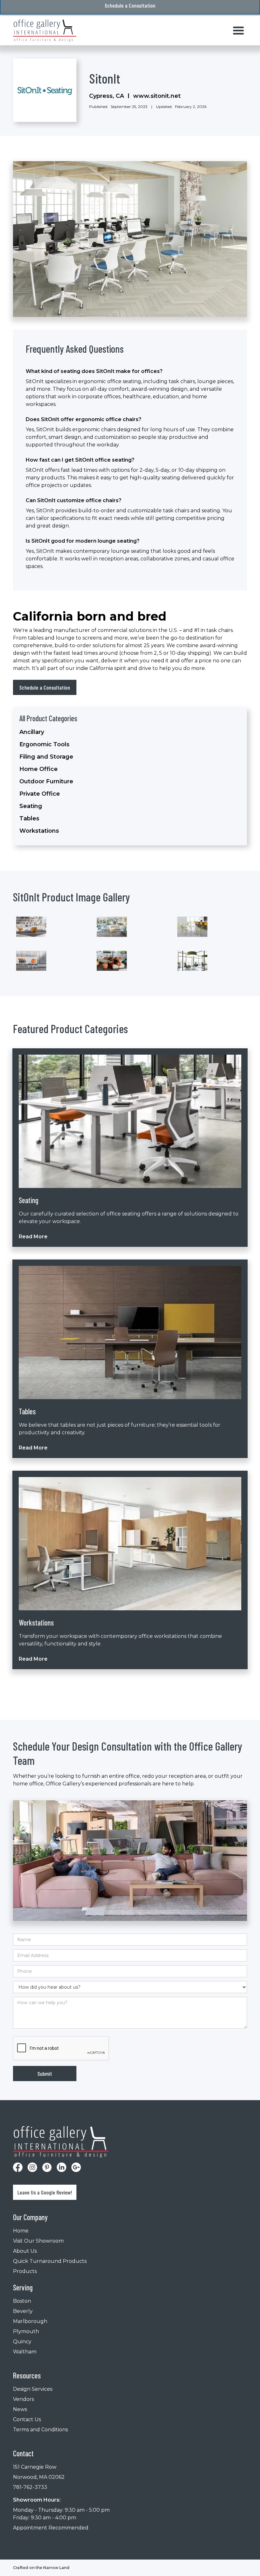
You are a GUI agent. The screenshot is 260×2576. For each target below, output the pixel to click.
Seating (31, 806)
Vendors (23, 2399)
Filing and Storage (46, 757)
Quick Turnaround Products (50, 2261)
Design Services (33, 2389)
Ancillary (32, 732)
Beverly (23, 2311)
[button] (238, 31)
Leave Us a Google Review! (45, 2192)
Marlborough (30, 2321)
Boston (22, 2301)
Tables (29, 818)
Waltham (25, 2352)
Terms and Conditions (40, 2430)
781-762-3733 (30, 2487)
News (20, 2409)
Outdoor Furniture (46, 781)
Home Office (39, 769)
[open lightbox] (31, 927)
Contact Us (27, 2419)
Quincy (22, 2342)
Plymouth (26, 2331)
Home (21, 2231)
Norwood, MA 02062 (39, 2477)
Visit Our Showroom (38, 2241)
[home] (45, 31)
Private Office (40, 794)
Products (25, 2271)
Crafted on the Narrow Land (41, 2568)
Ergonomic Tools (44, 744)
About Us (25, 2251)
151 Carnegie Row (35, 2467)
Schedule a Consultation (45, 687)
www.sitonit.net (157, 96)
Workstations (39, 831)
